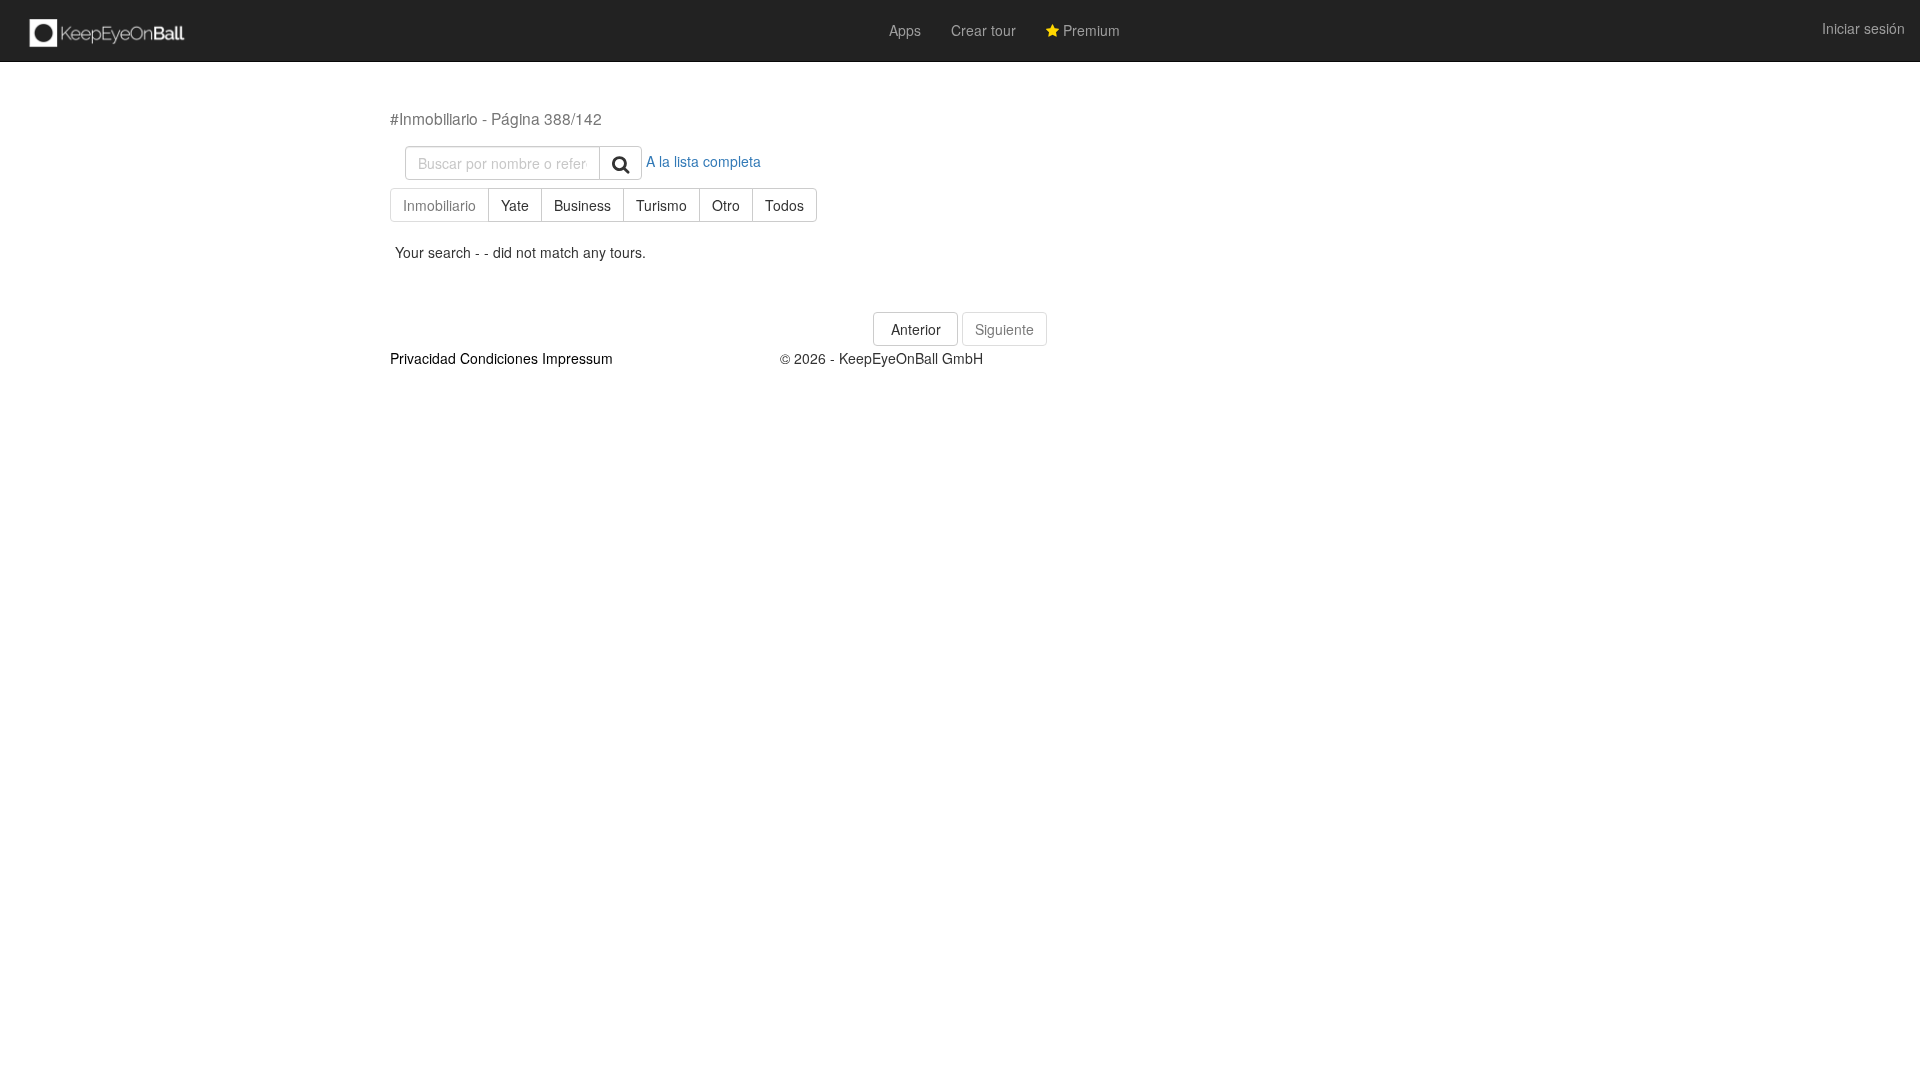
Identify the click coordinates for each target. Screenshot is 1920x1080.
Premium (1089, 30)
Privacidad (423, 358)
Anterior (916, 329)
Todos (784, 205)
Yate (515, 205)
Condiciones (499, 358)
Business (582, 205)
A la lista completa (703, 161)
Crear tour (983, 30)
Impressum (577, 358)
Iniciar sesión (1863, 28)
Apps (905, 30)
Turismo (661, 205)
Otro (726, 205)
